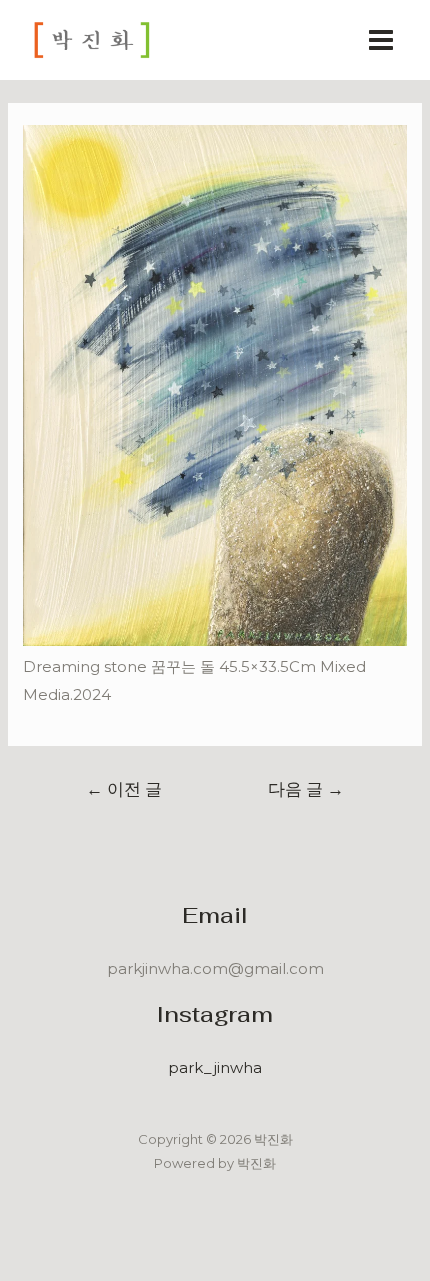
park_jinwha (215, 1067)
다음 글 (306, 788)
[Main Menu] (381, 40)
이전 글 (124, 788)
